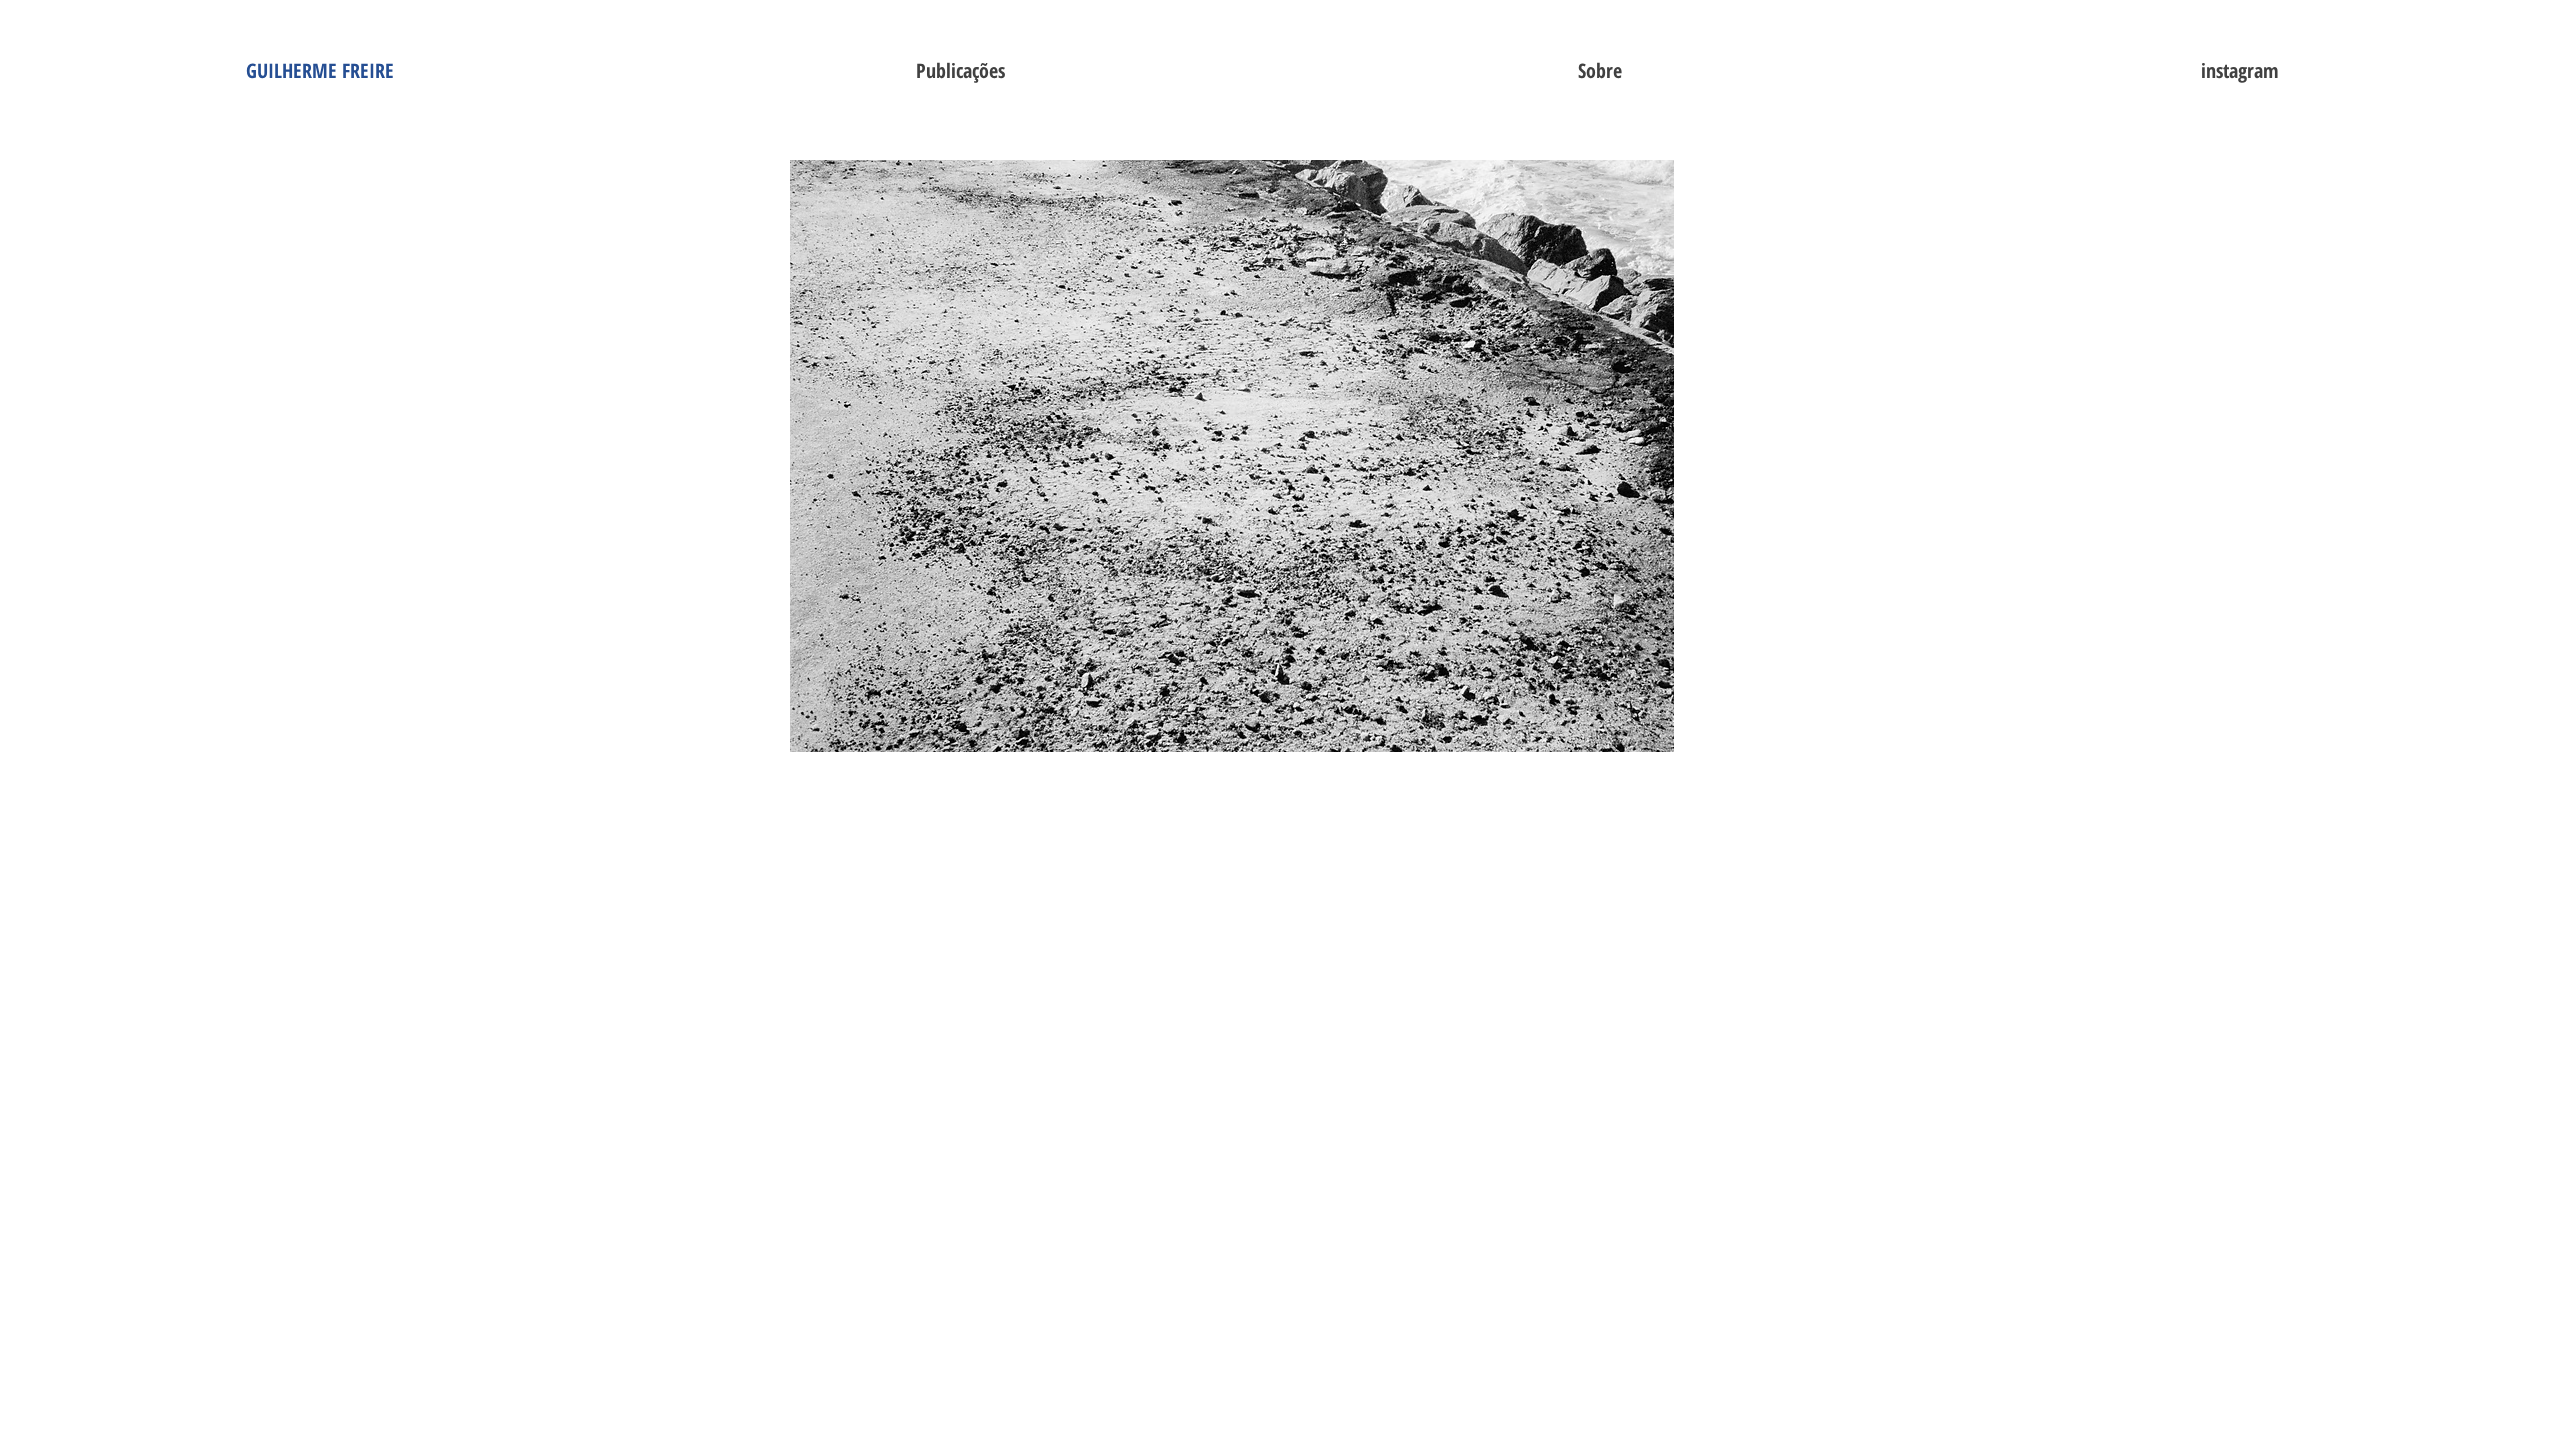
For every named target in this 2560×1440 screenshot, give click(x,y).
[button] (960, 71)
